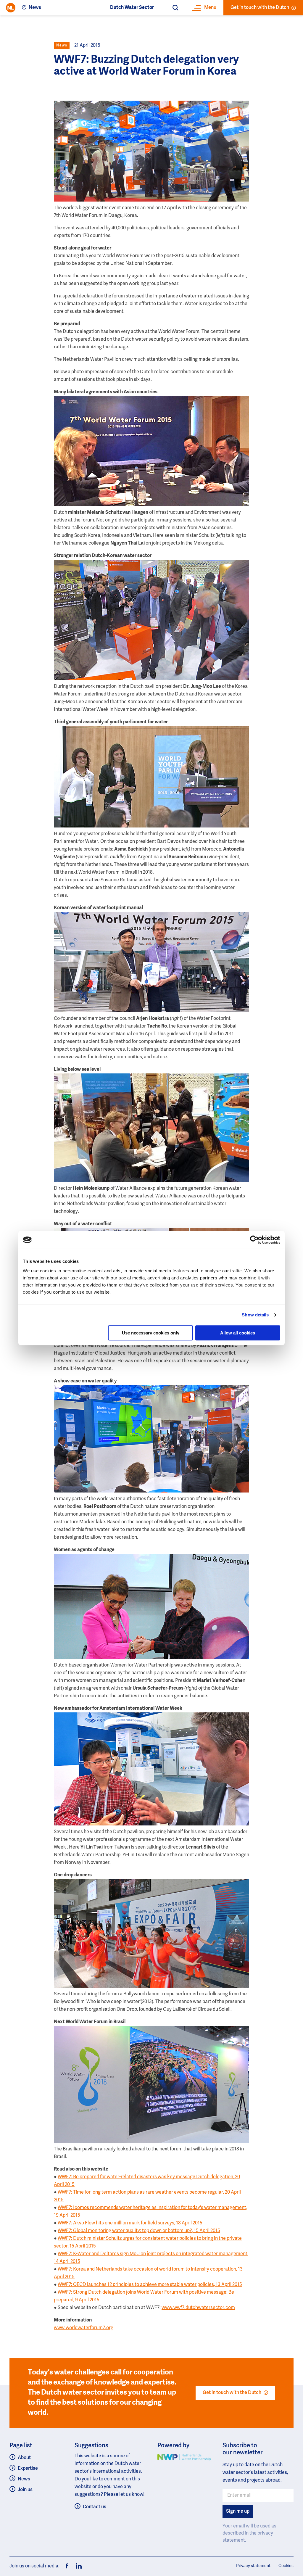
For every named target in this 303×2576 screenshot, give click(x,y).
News (35, 8)
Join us (25, 2490)
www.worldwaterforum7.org (84, 2328)
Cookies (286, 2566)
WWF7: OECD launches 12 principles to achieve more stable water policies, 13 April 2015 (150, 2285)
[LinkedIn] (77, 2566)
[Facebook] (67, 2566)
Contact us (95, 2507)
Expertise (28, 2469)
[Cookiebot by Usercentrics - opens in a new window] (254, 1240)
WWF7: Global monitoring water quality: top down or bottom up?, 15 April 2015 (139, 2231)
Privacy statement (253, 2566)
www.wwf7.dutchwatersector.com (198, 2308)
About (24, 2458)
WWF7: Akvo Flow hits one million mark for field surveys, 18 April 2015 (130, 2223)
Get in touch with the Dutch (260, 8)
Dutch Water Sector (132, 8)
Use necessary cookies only (151, 1333)
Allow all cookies (238, 1333)
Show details (255, 1315)
